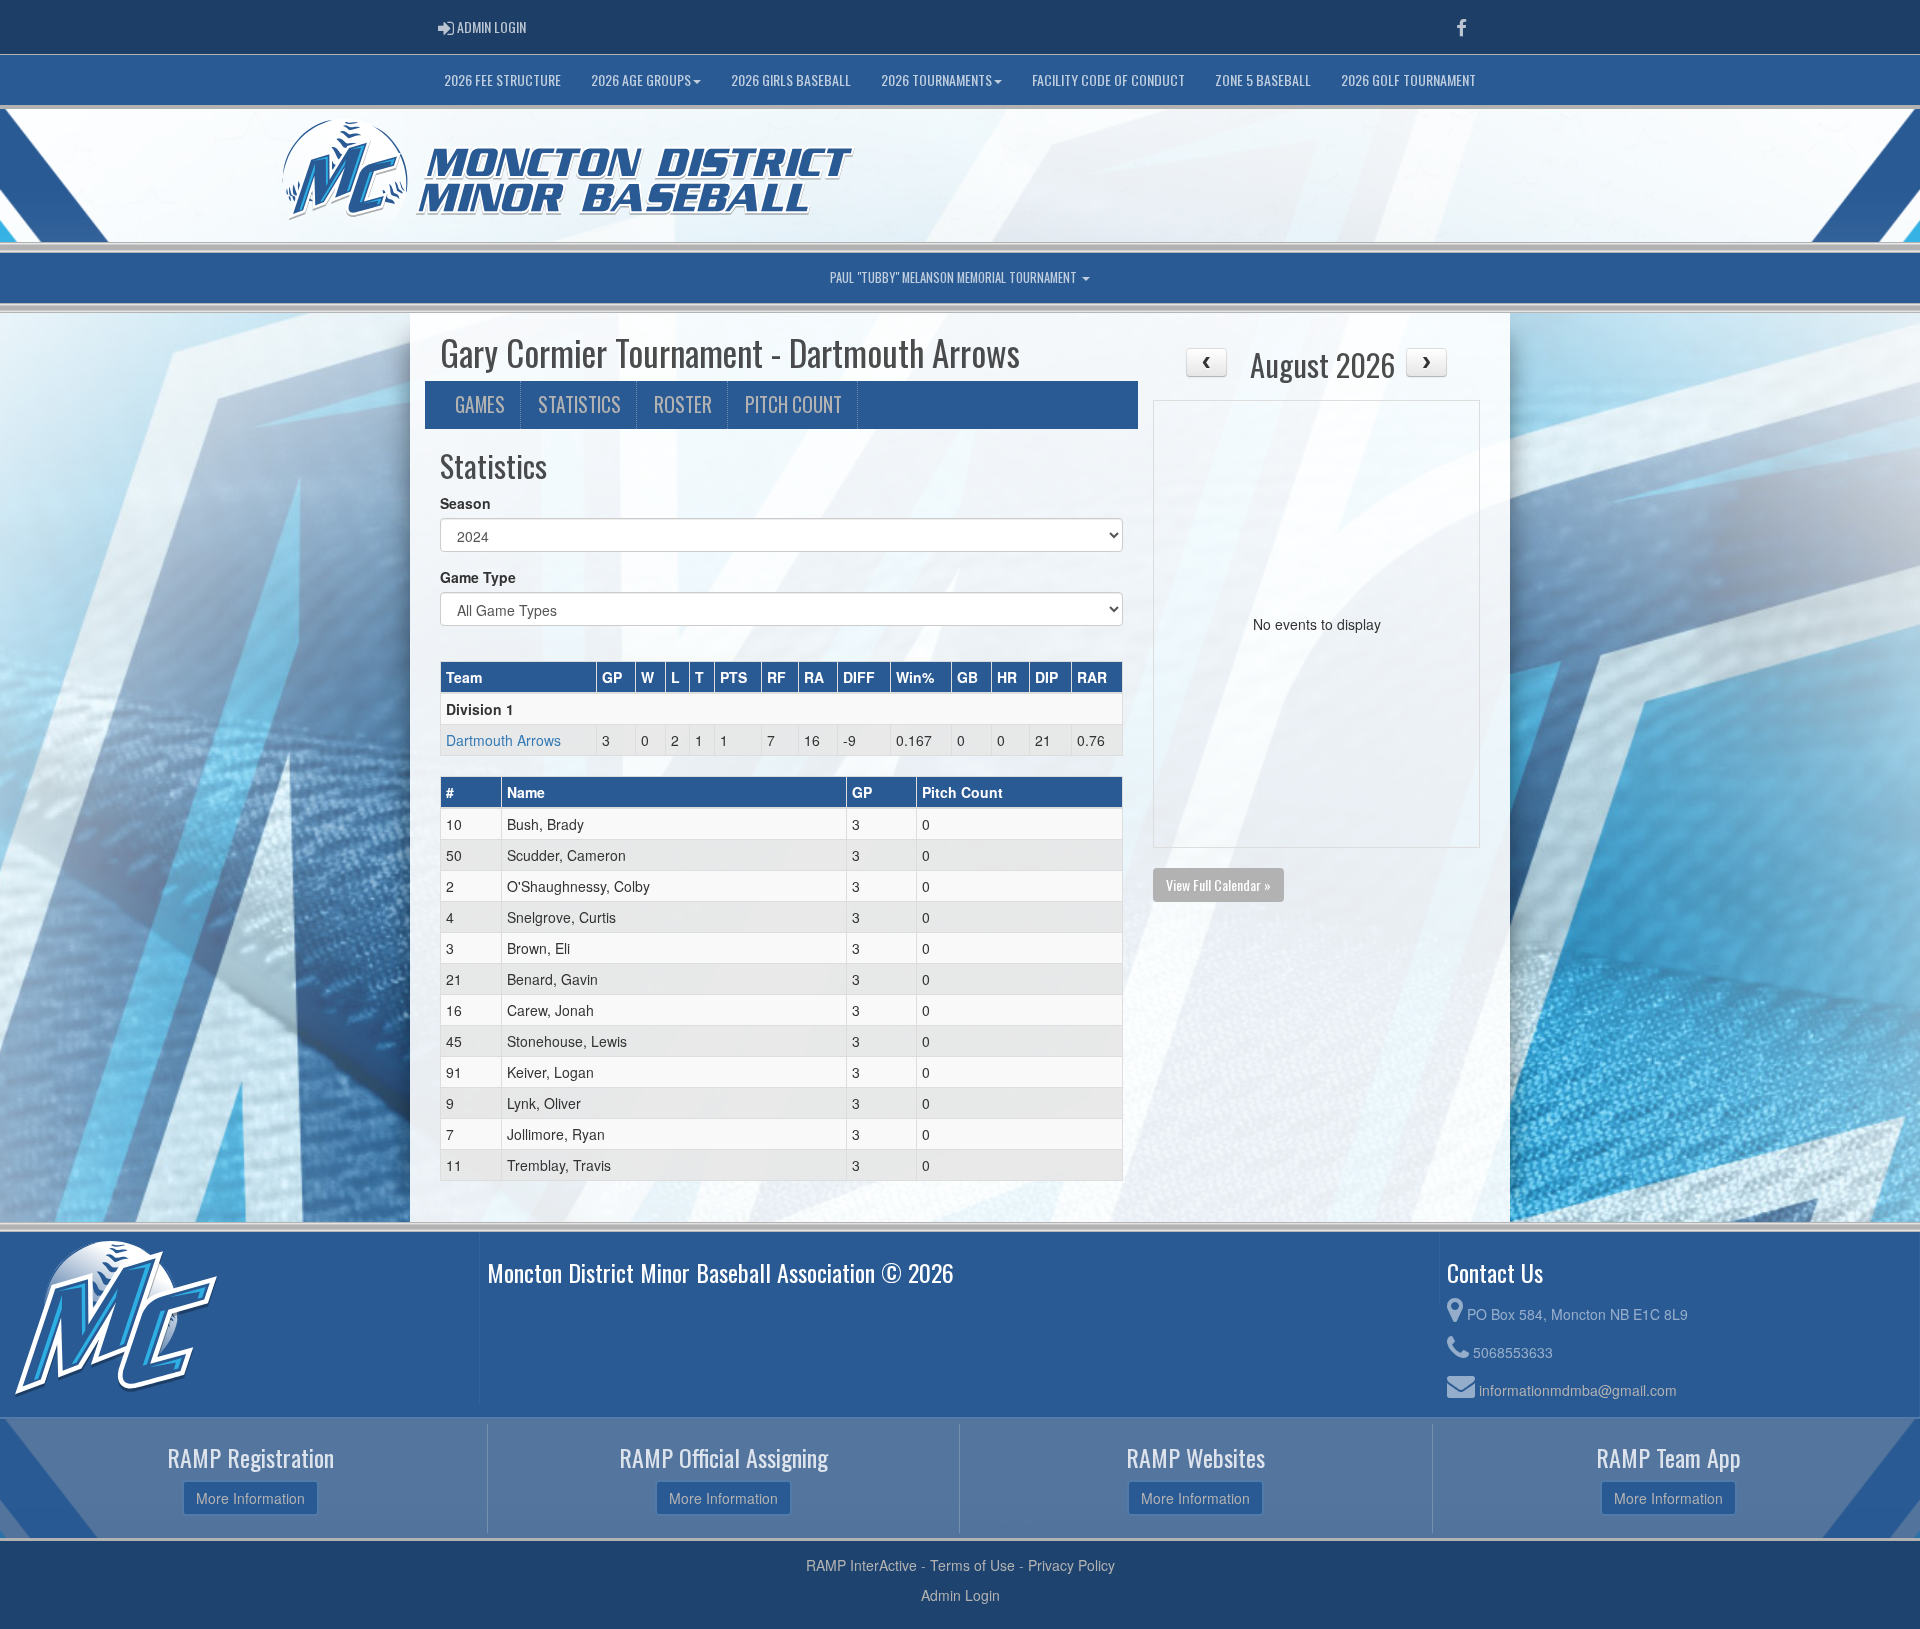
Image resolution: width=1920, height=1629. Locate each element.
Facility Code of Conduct (1108, 79)
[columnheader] (519, 677)
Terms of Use (972, 1565)
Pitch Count (793, 404)
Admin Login (960, 1595)
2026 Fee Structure (502, 79)
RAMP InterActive (861, 1565)
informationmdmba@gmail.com (1578, 1390)
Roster (683, 404)
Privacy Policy (1071, 1565)
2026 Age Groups (641, 79)
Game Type (478, 577)
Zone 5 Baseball (1263, 79)
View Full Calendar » (1218, 884)
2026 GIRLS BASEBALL (791, 79)
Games (480, 404)
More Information (250, 1498)
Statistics (579, 404)
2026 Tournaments (936, 79)
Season (465, 503)
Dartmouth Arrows (503, 740)
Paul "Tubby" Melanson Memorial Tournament (955, 277)
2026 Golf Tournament (1408, 79)
